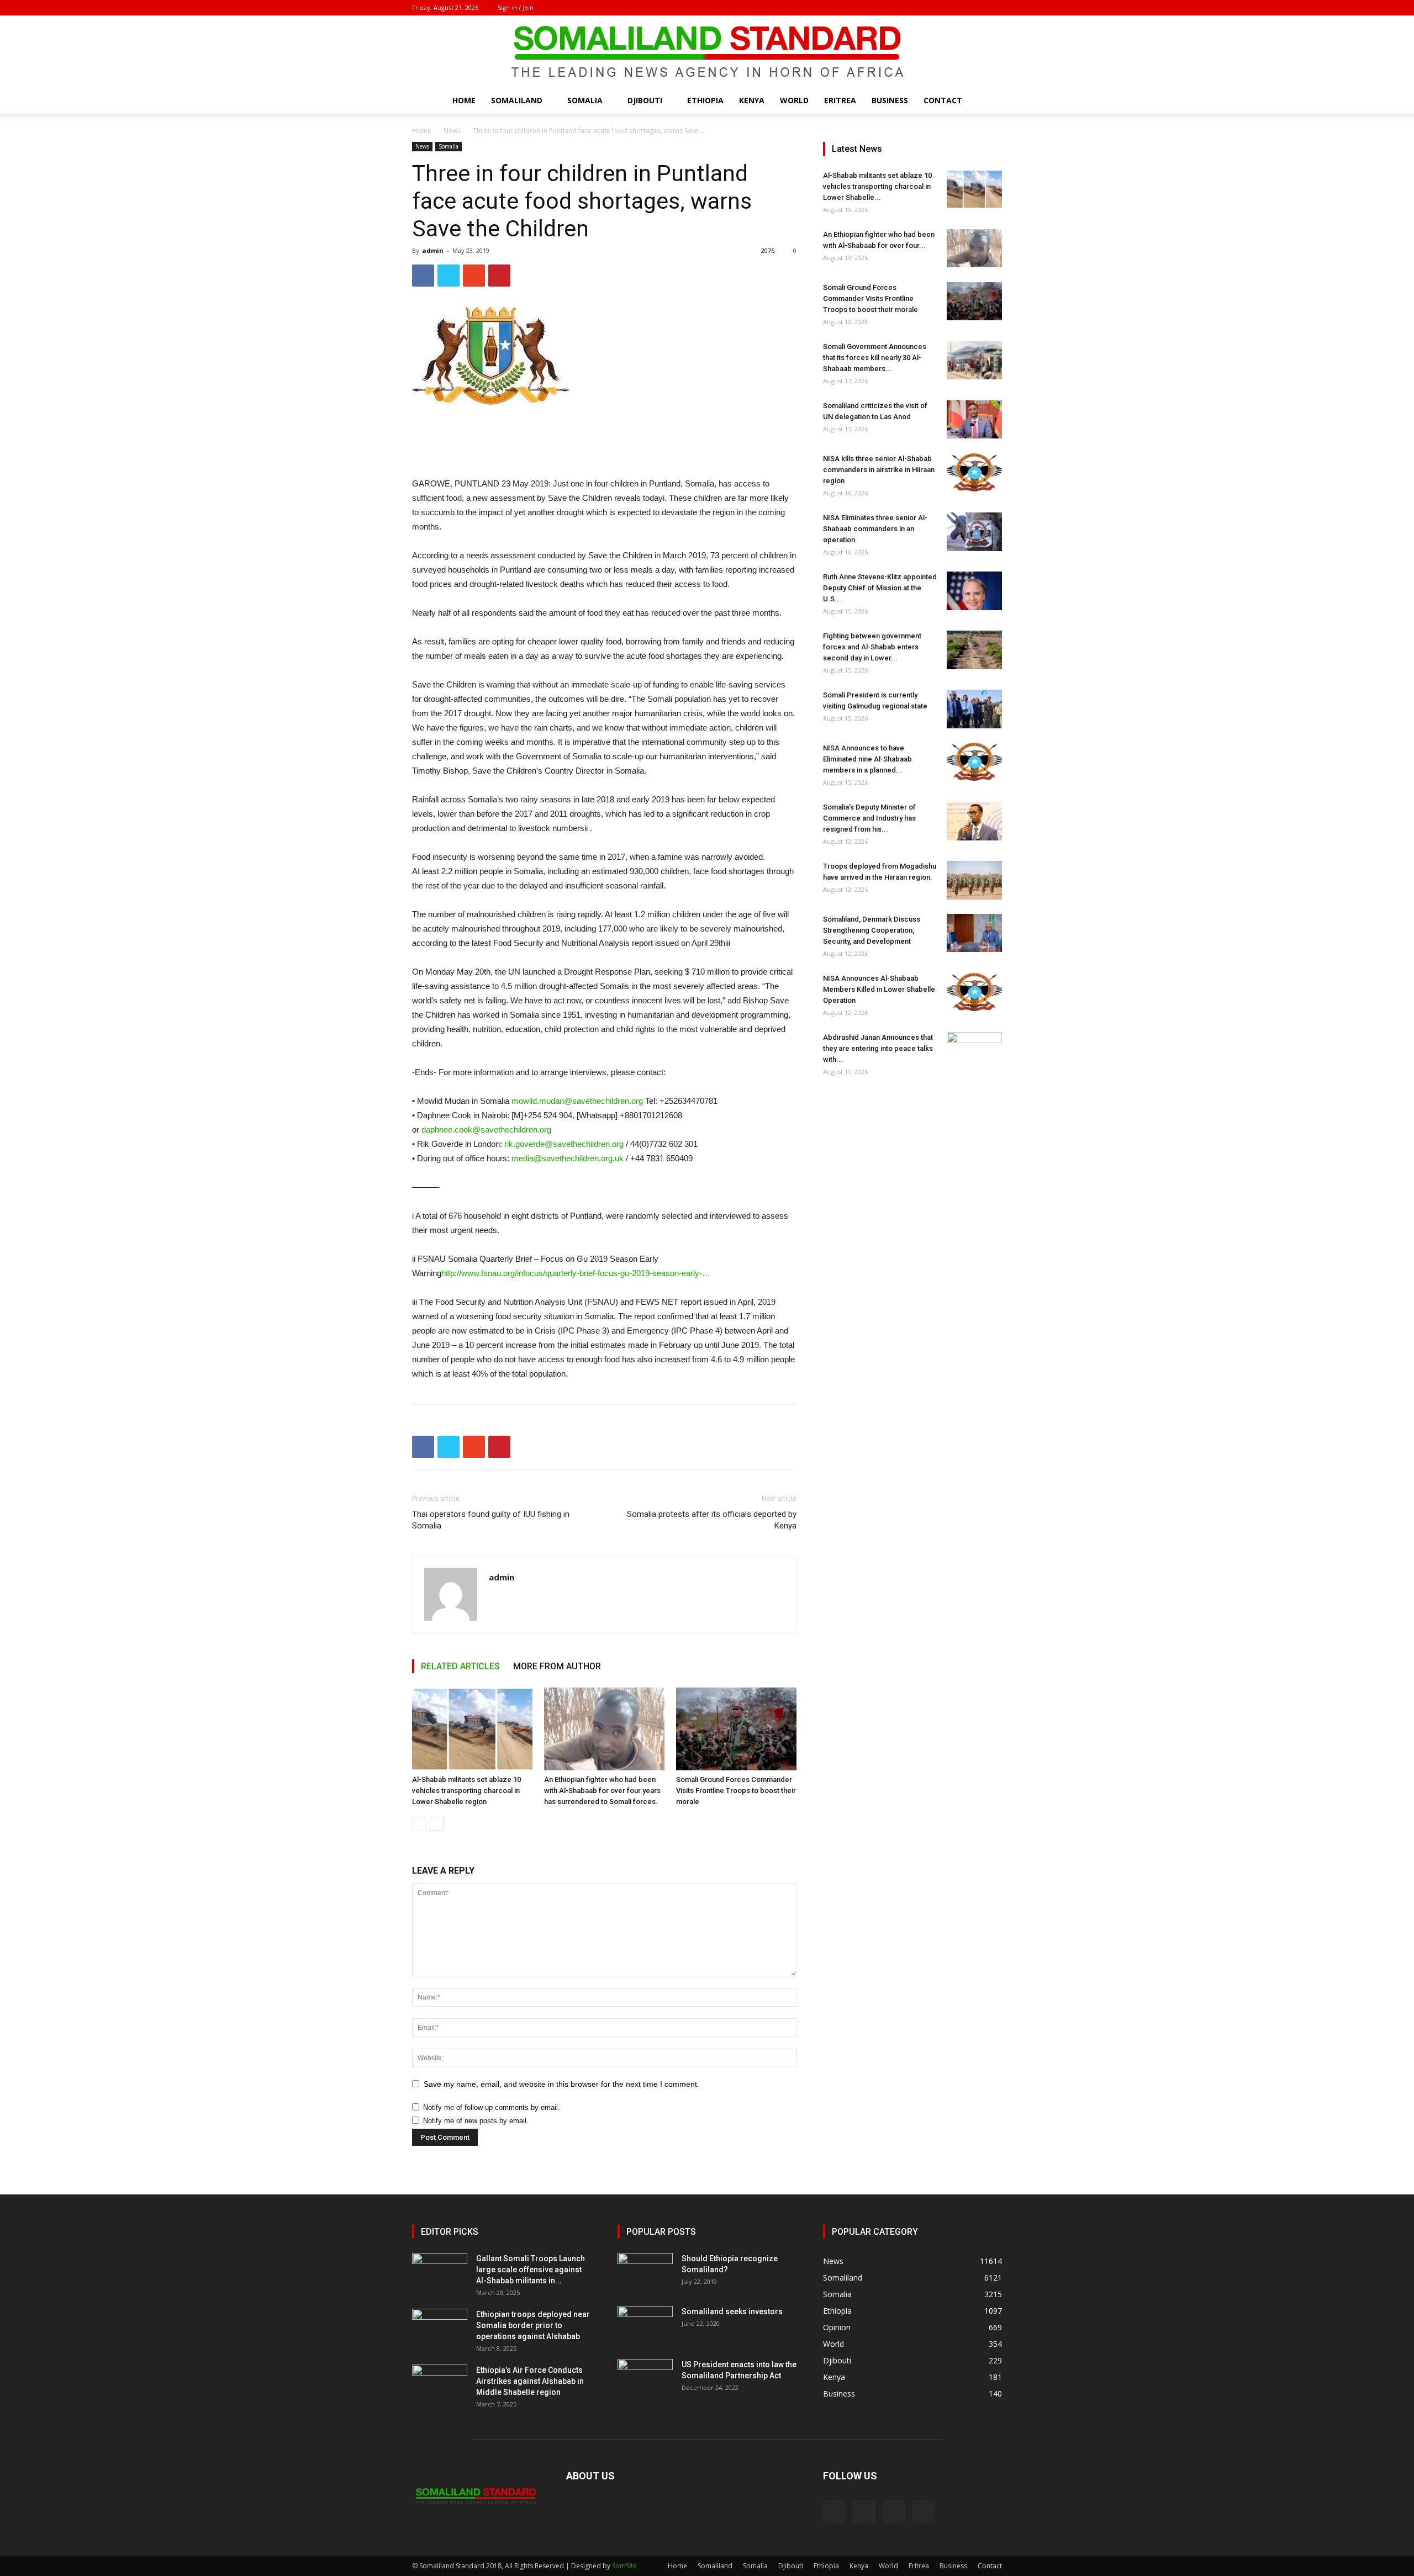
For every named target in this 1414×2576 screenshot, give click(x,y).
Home (464, 100)
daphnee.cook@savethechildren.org (486, 1130)
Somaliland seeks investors (732, 2311)
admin (433, 250)
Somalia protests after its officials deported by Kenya (712, 1520)
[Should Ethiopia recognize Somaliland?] (645, 2272)
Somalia (585, 100)
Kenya (752, 100)
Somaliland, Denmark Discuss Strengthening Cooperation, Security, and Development (872, 930)
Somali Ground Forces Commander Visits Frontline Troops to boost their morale (736, 1790)
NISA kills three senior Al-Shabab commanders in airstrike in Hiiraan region (879, 470)
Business (890, 100)
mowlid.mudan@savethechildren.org (577, 1101)
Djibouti (645, 100)
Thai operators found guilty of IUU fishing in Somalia (491, 1520)
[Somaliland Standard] (707, 52)
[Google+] (957, 8)
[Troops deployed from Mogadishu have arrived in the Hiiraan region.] (974, 880)
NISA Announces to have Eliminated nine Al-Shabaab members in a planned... (867, 759)
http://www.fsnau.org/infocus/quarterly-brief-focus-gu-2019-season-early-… (576, 1273)
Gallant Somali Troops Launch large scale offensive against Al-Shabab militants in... (531, 2270)
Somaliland (517, 100)
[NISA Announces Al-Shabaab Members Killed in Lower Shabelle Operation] (974, 992)
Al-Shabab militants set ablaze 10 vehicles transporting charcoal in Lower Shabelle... (877, 186)
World (794, 100)
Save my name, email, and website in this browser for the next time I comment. (561, 2084)
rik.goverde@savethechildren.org (564, 1144)
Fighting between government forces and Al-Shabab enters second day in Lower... (872, 647)
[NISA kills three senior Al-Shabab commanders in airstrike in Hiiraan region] (974, 472)
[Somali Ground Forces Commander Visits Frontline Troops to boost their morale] (736, 1729)
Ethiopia (705, 100)
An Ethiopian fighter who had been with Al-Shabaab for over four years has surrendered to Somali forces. (602, 1790)
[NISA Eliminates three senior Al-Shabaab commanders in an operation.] (974, 532)
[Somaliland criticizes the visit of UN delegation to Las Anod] (974, 419)
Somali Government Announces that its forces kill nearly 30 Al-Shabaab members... (875, 358)
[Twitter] (975, 8)
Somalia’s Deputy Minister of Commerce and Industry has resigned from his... (869, 818)
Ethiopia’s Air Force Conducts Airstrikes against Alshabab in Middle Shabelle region (530, 2381)
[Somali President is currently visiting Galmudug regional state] (974, 709)
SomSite (624, 2566)
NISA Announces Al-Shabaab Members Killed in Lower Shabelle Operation (879, 989)
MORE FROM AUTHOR (557, 1666)
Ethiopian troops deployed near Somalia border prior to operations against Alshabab (533, 2325)
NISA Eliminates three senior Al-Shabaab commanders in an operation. (875, 529)
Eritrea (840, 100)
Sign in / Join (516, 7)
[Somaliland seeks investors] (645, 2325)
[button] (989, 101)
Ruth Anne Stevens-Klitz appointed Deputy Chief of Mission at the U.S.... (880, 588)
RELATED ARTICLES (460, 1666)
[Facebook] (939, 8)
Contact (943, 100)
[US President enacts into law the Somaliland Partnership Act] (645, 2378)
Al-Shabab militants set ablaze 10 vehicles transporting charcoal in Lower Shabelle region (466, 1790)
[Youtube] (994, 8)
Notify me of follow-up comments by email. (492, 2107)
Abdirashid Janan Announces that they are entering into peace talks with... (878, 1048)
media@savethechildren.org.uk (568, 1158)
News (452, 131)
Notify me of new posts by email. (476, 2121)
